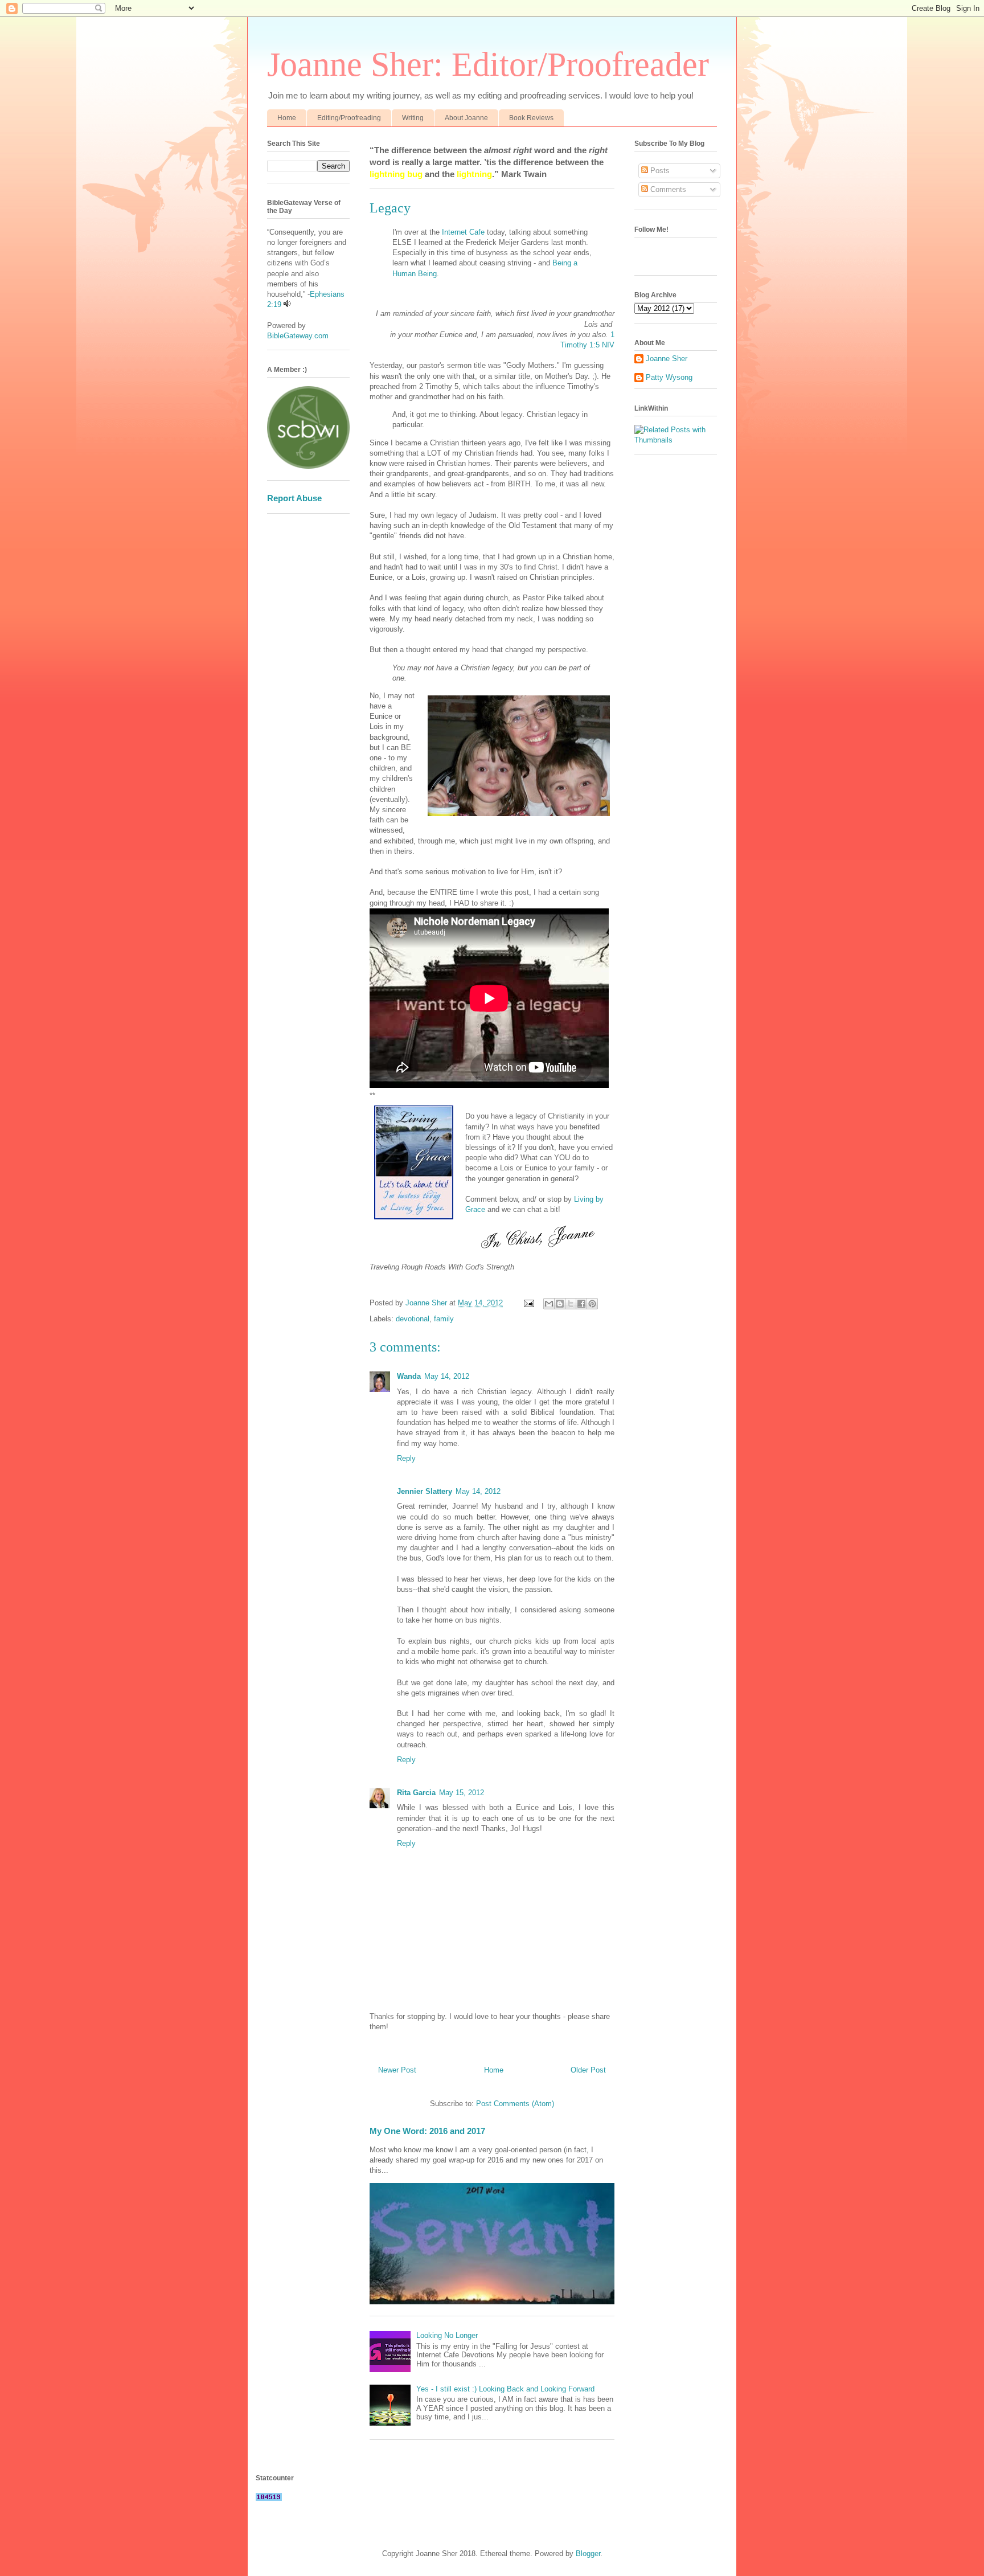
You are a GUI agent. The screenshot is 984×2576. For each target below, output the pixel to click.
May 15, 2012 (462, 1793)
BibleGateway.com (298, 336)
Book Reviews (531, 118)
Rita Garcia (416, 1793)
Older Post (588, 2070)
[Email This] (549, 1304)
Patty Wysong (669, 377)
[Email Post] (528, 1303)
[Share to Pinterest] (592, 1304)
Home (287, 118)
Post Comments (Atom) (515, 2104)
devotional (413, 1319)
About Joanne (466, 118)
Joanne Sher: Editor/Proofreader (488, 64)
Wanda (409, 1376)
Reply (406, 1458)
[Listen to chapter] (287, 304)
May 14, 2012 (447, 1376)
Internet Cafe (463, 232)
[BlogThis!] (560, 1304)
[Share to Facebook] (581, 1304)
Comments (667, 189)
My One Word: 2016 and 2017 (427, 2131)
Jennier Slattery (425, 1491)
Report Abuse (294, 498)
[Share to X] (571, 1304)
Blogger (588, 2554)
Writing (413, 118)
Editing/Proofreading (349, 118)
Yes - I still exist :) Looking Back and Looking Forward (505, 2389)
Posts (659, 171)
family (444, 1319)
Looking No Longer (447, 2335)
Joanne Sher (667, 359)
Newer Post (397, 2070)
